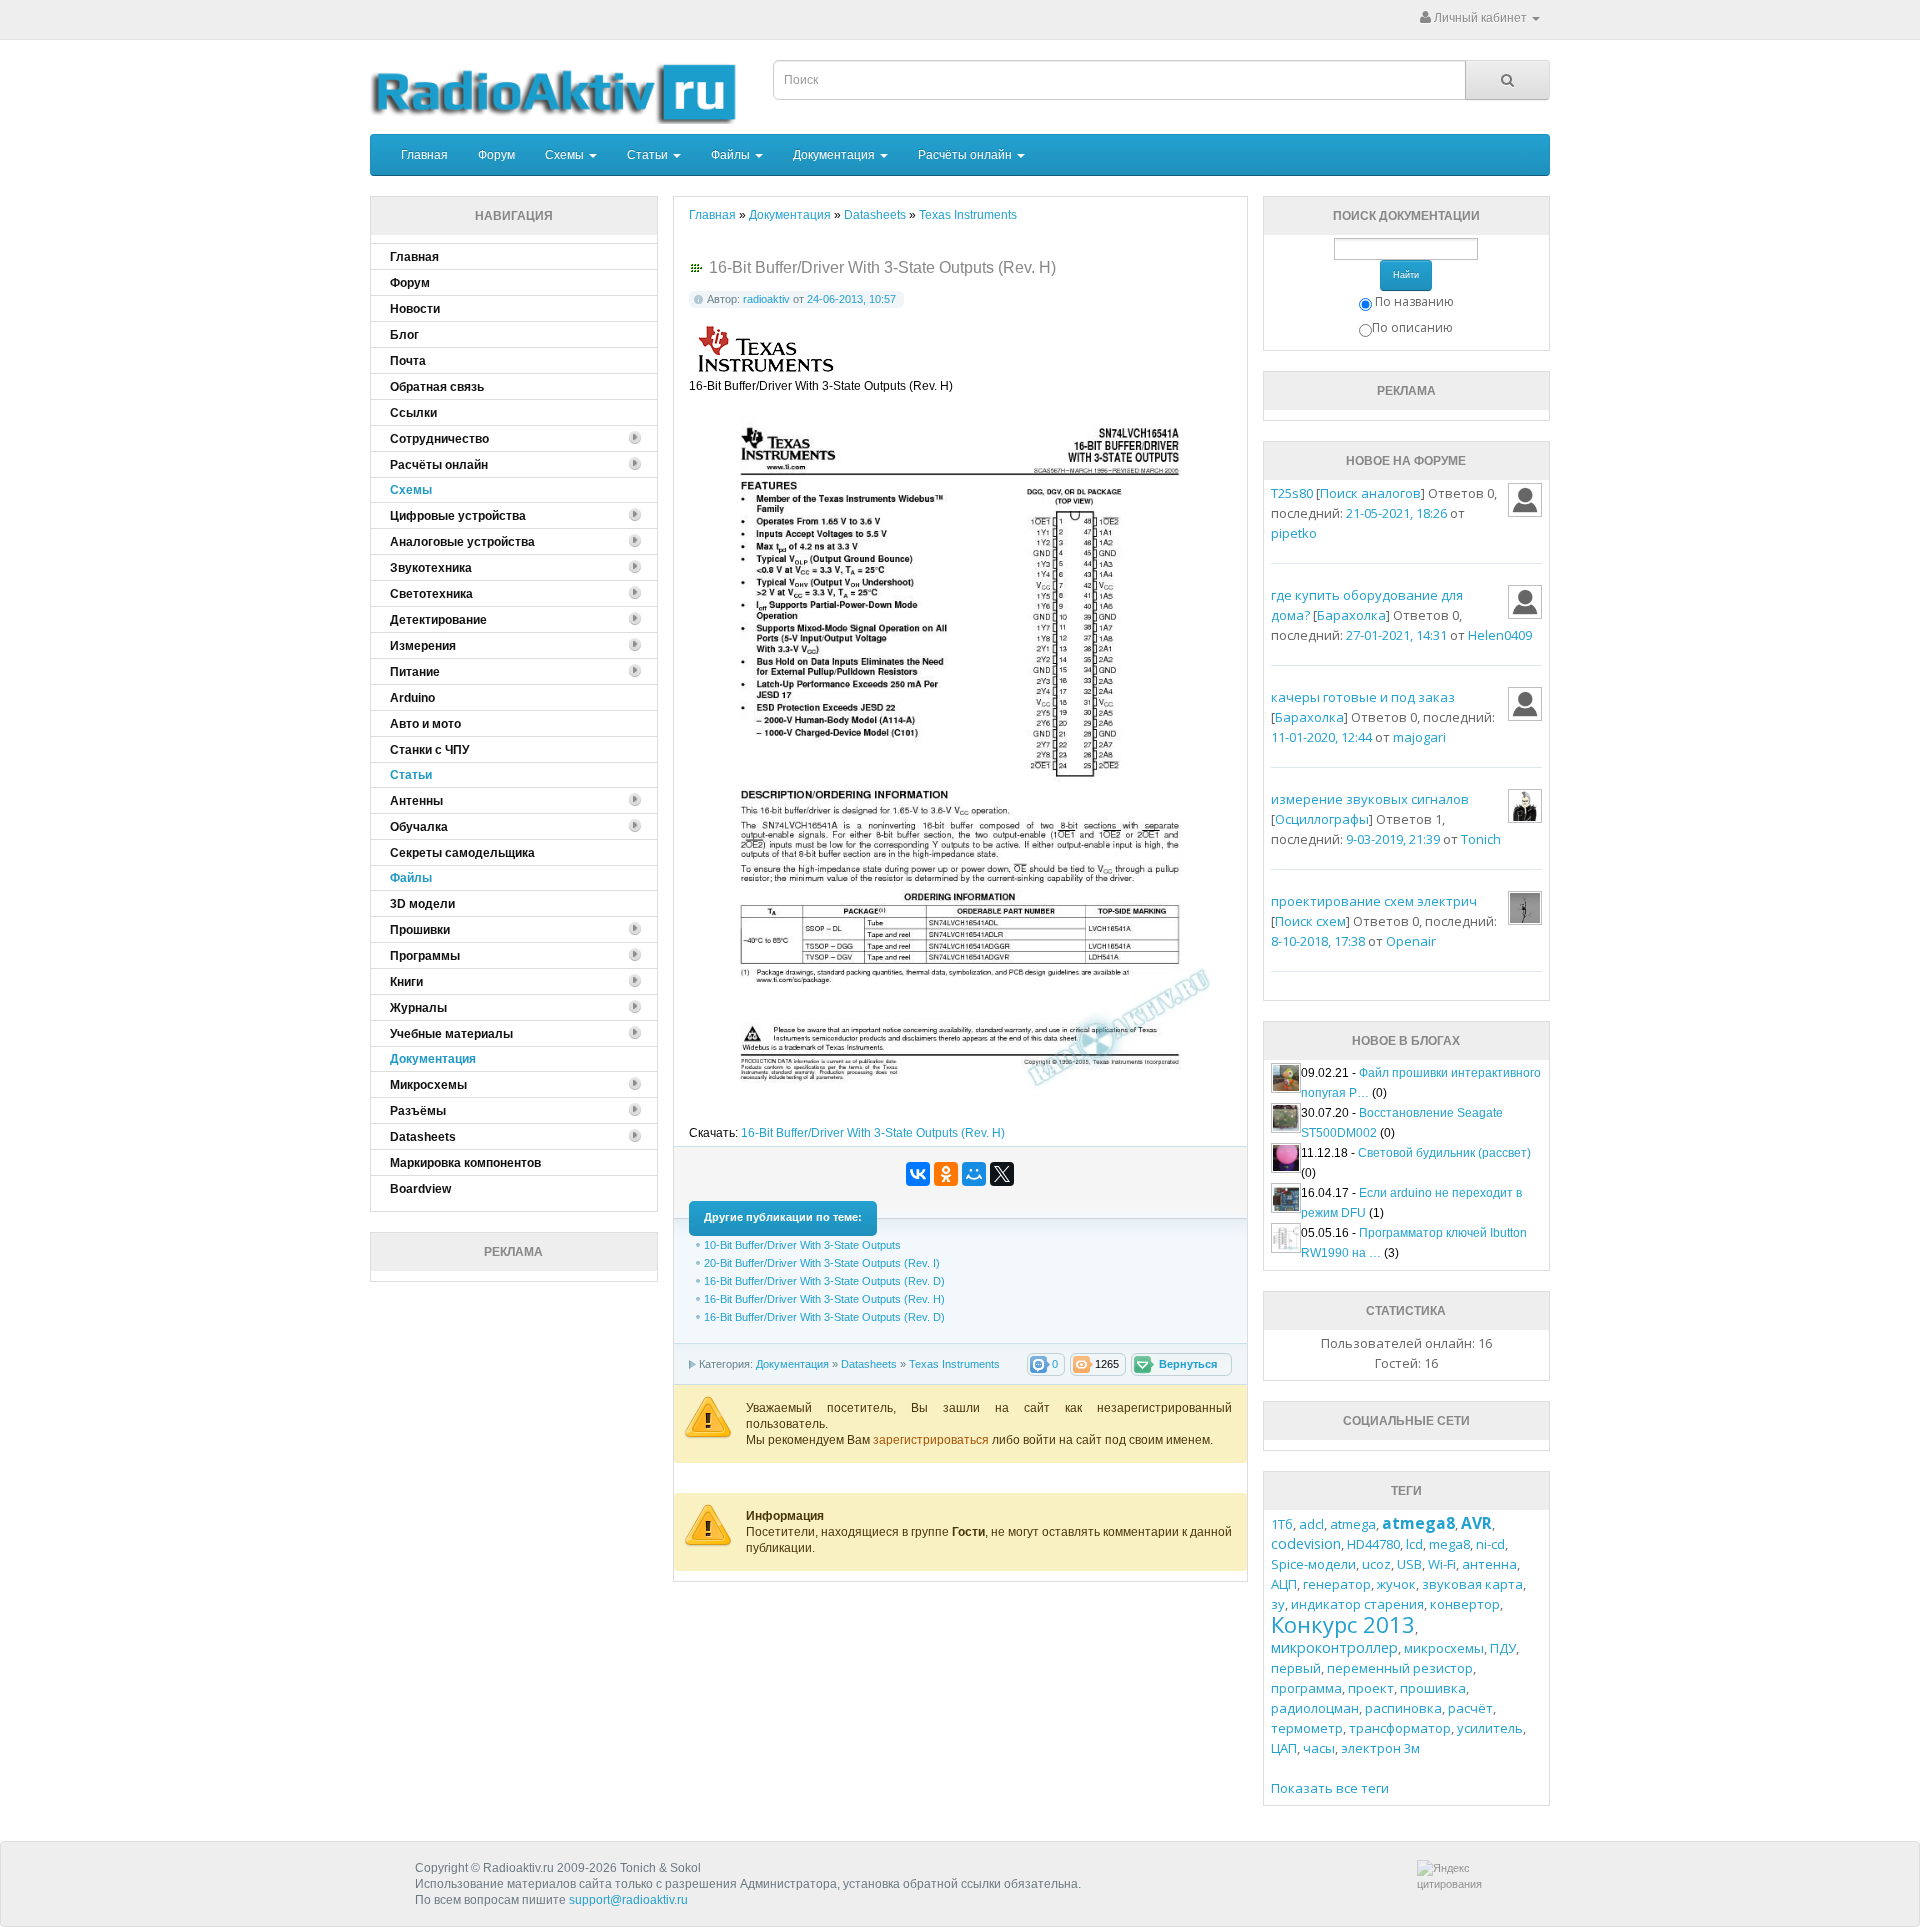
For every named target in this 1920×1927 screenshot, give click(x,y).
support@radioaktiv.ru (628, 1900)
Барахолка (1351, 615)
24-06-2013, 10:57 (851, 299)
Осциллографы (1322, 819)
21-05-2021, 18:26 (1396, 513)
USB (1409, 1564)
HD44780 (1373, 1544)
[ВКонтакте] (918, 1174)
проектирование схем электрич (1374, 901)
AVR (1476, 1523)
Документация (835, 155)
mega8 (1449, 1544)
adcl (1311, 1524)
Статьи (649, 155)
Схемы (566, 155)
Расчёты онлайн (966, 155)
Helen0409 (1500, 635)
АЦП (1284, 1584)
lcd (1414, 1544)
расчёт (1470, 1708)
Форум (496, 155)
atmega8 (1418, 1523)
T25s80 (1292, 493)
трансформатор (1400, 1728)
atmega (1353, 1524)
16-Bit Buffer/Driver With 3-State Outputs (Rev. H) (873, 1133)
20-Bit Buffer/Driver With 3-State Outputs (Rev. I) (822, 1263)
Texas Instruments (954, 1364)
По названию (1414, 301)
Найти (1406, 275)
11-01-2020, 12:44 (1321, 737)
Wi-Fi (1442, 1564)
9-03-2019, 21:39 (1393, 839)
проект (1371, 1688)
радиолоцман (1315, 1708)
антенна (1489, 1564)
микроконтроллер (1334, 1647)
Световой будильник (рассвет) (1444, 1153)
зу (1278, 1604)
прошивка (1433, 1688)
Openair (1411, 941)
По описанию (1412, 327)
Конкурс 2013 (1343, 1624)
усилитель (1490, 1728)
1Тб (1282, 1524)
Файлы (732, 155)
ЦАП (1284, 1748)
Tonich (1481, 839)
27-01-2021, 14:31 (1396, 635)
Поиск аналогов (1370, 493)
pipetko (1294, 533)
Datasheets (869, 1364)
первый (1296, 1668)
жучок (1396, 1584)
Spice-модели (1313, 1564)
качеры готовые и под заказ (1363, 697)
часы (1319, 1748)
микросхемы (1444, 1648)
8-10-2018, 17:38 (1318, 941)
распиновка (1403, 1708)
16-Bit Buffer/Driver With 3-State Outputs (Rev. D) (824, 1281)
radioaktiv (766, 299)
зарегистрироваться (932, 1440)
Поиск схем (1310, 921)
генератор (1337, 1584)
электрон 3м (1380, 1748)
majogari (1419, 737)
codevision (1306, 1543)
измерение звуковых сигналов (1370, 799)
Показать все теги (1330, 1788)
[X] (1002, 1174)
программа (1306, 1688)
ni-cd (1490, 1544)
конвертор (1465, 1604)
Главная (424, 155)
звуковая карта (1472, 1584)
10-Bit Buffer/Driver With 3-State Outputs (802, 1245)
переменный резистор (1400, 1668)
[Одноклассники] (946, 1174)
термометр (1307, 1728)
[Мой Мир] (974, 1174)
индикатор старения (1357, 1604)
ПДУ (1503, 1648)
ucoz (1376, 1564)
